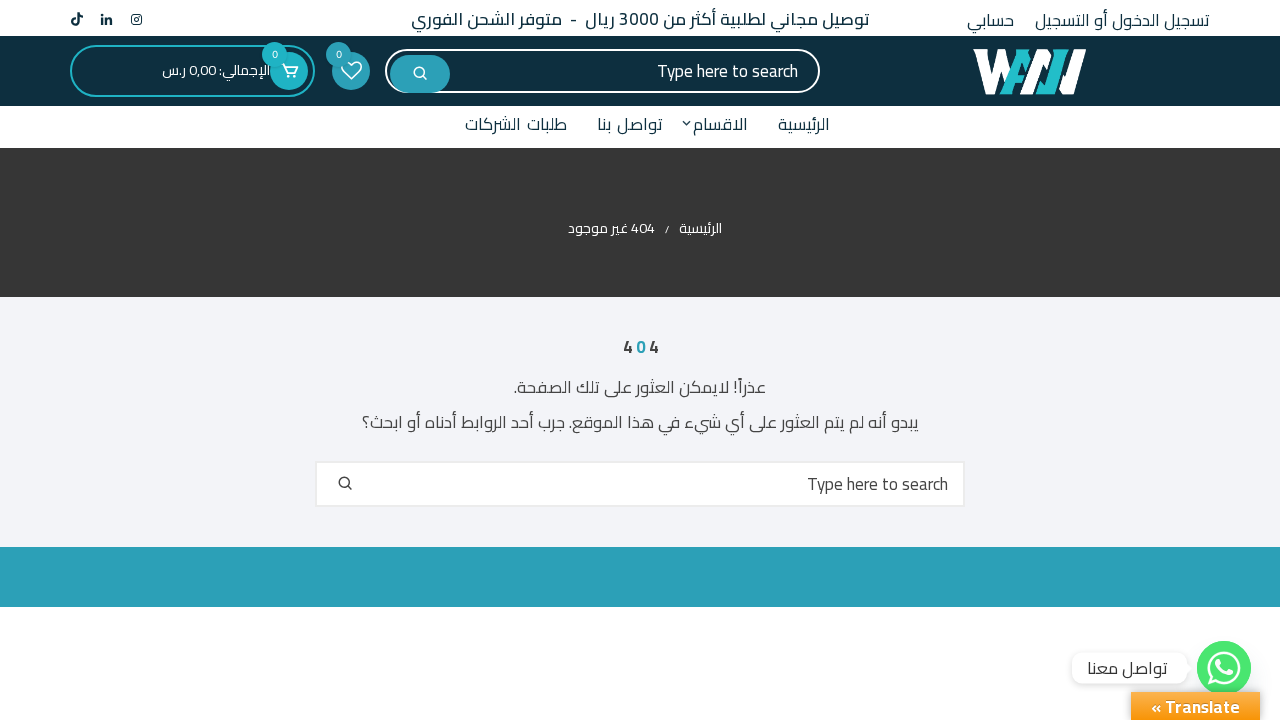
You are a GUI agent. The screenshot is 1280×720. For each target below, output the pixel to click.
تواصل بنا (630, 124)
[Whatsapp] (1224, 668)
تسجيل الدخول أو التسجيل (1122, 20)
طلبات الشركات (516, 124)
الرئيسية (804, 124)
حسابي (990, 20)
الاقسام (720, 124)
